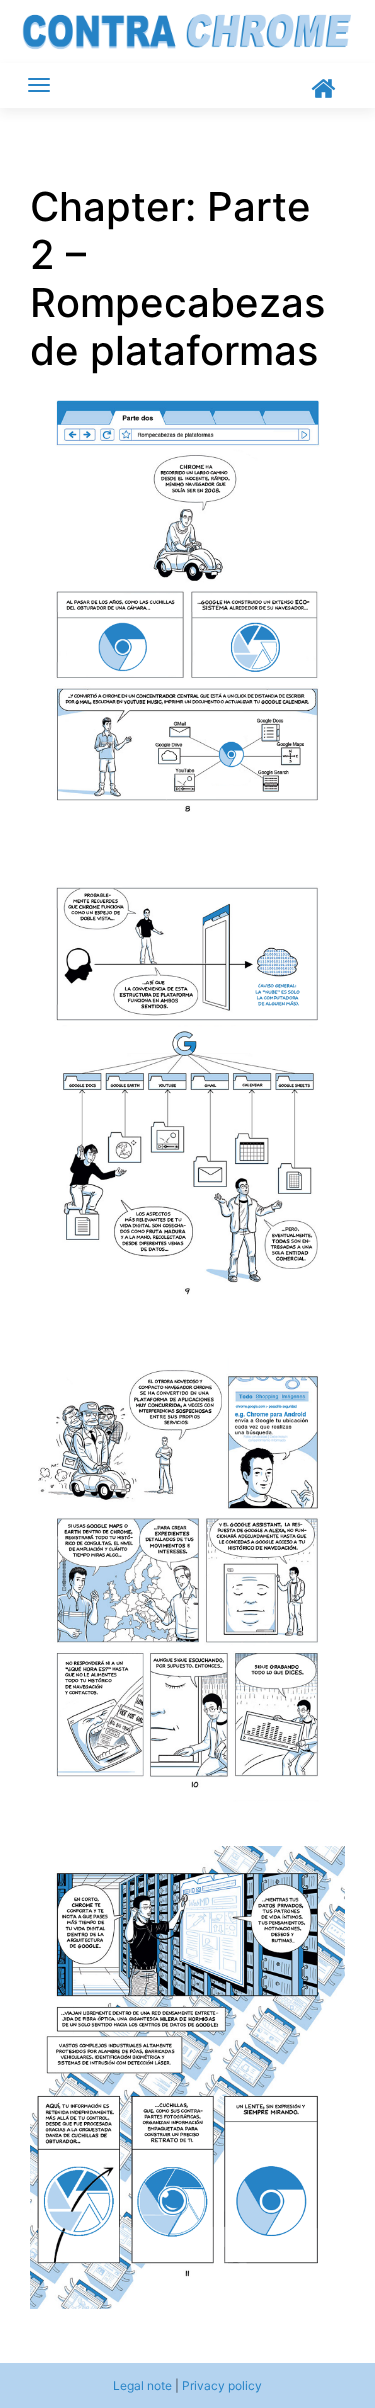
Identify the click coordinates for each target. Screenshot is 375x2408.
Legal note (142, 2385)
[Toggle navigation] (39, 85)
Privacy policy (222, 2385)
